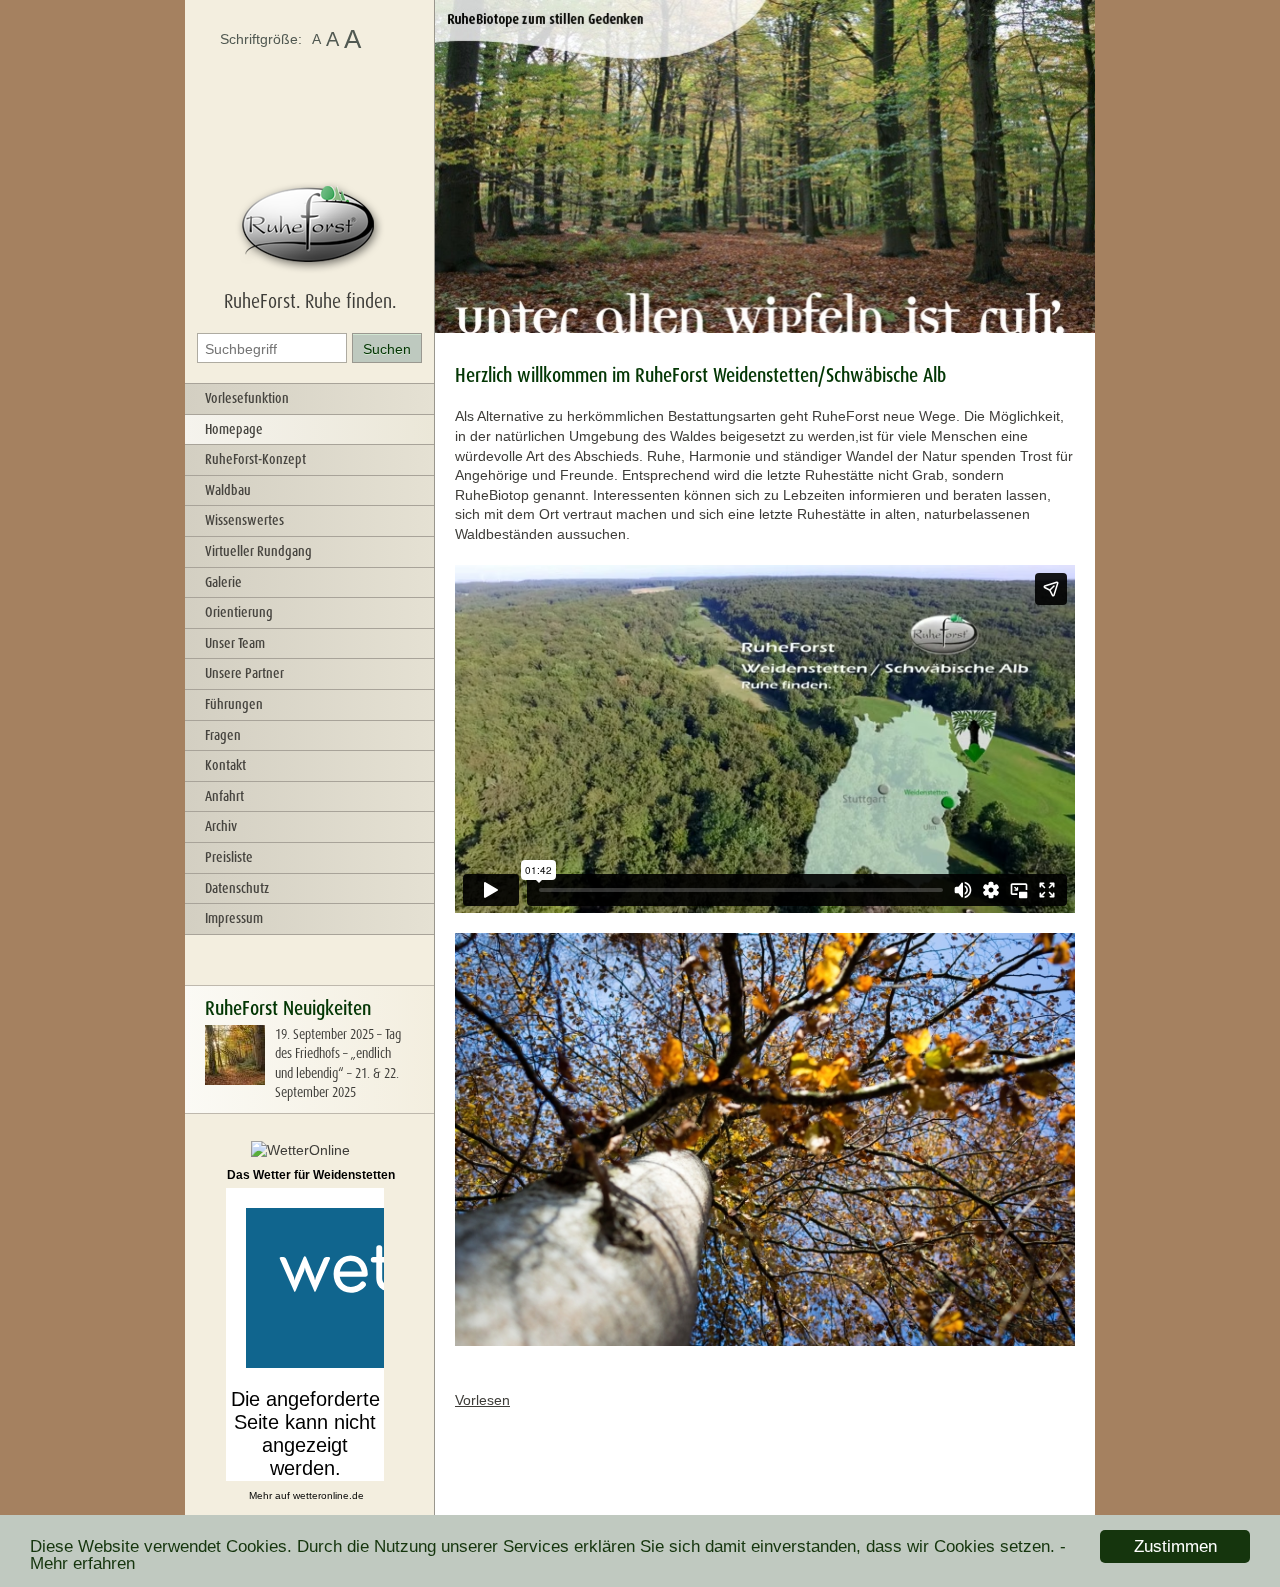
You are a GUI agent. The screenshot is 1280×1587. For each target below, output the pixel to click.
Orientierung (239, 612)
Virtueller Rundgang (258, 551)
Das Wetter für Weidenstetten (311, 1175)
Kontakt (225, 765)
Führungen (234, 704)
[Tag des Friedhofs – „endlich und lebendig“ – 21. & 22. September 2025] (235, 1080)
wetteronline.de (328, 1495)
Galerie (223, 582)
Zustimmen (1175, 1546)
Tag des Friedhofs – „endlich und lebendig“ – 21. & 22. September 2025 (338, 1063)
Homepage (234, 429)
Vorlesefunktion (247, 398)
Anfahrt (224, 796)
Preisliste (229, 857)
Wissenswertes (244, 520)
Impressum (234, 918)
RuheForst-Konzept (255, 459)
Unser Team (235, 643)
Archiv (221, 826)
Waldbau (228, 490)
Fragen (223, 735)
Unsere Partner (244, 673)
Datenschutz (237, 888)
